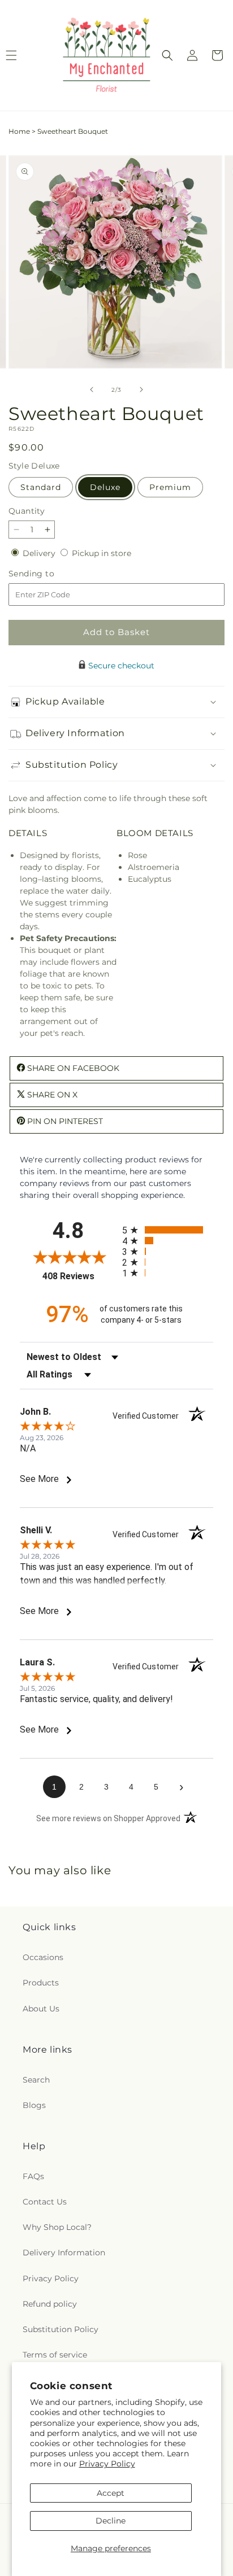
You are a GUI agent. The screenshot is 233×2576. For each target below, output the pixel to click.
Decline (111, 2521)
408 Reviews (79, 1276)
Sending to (48, 574)
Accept (111, 2493)
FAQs (33, 2176)
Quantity (27, 511)
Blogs (34, 2105)
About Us (41, 2009)
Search (36, 2080)
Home (19, 131)
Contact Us (45, 2202)
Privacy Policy (107, 2464)
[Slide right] (141, 390)
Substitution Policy (61, 2329)
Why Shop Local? (57, 2227)
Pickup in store (102, 553)
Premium (170, 487)
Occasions (43, 1957)
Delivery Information (64, 2253)
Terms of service (55, 2355)
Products (41, 1983)
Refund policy (50, 2304)
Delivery (40, 553)
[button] (167, 55)
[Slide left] (92, 390)
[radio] (168, 1230)
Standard (41, 487)
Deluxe (105, 487)
